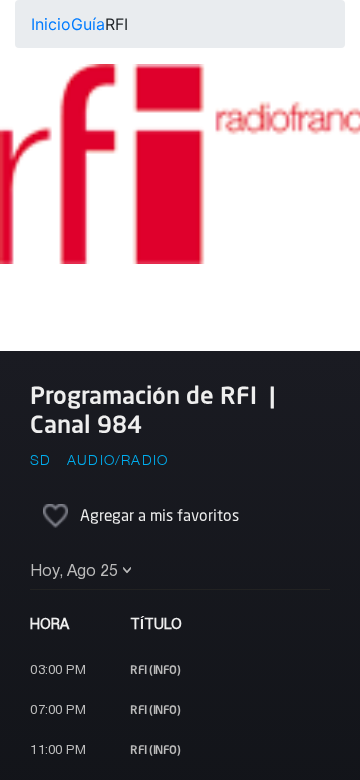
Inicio (51, 24)
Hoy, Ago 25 (74, 572)
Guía (88, 24)
